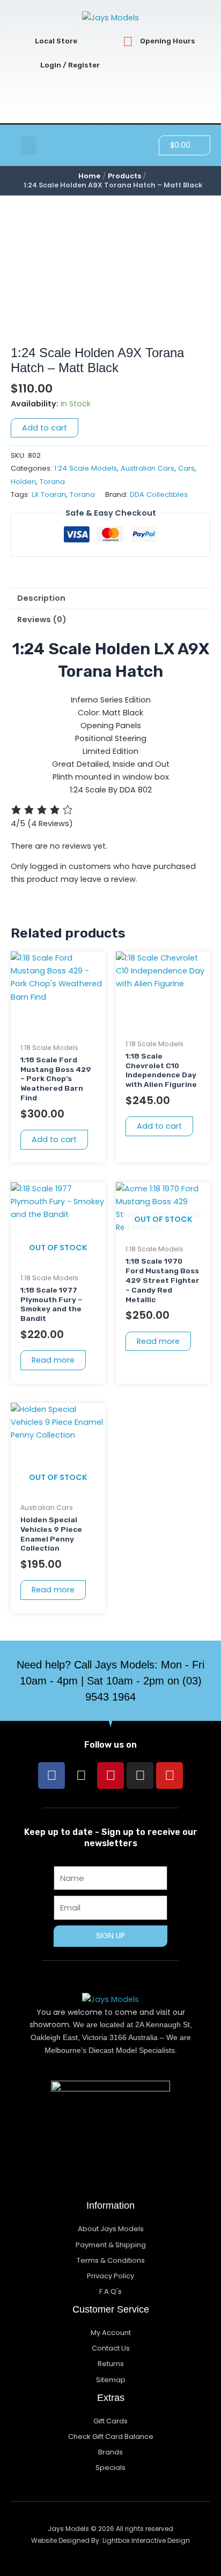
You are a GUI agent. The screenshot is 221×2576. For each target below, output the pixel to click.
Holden (23, 482)
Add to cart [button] (54, 1139)
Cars (186, 468)
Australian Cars (148, 468)
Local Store (56, 41)
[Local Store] (23, 41)
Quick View (58, 1028)
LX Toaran (49, 494)
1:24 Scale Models (86, 468)
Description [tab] (41, 598)
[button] (29, 145)
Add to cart (45, 428)
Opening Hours (168, 41)
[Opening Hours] (128, 41)
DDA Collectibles (159, 494)
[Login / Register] (28, 66)
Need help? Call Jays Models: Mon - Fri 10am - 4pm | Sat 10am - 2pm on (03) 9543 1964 (110, 1681)
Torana (52, 482)
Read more (53, 1360)
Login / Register (70, 65)
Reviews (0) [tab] (42, 620)
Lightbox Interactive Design (146, 2540)
